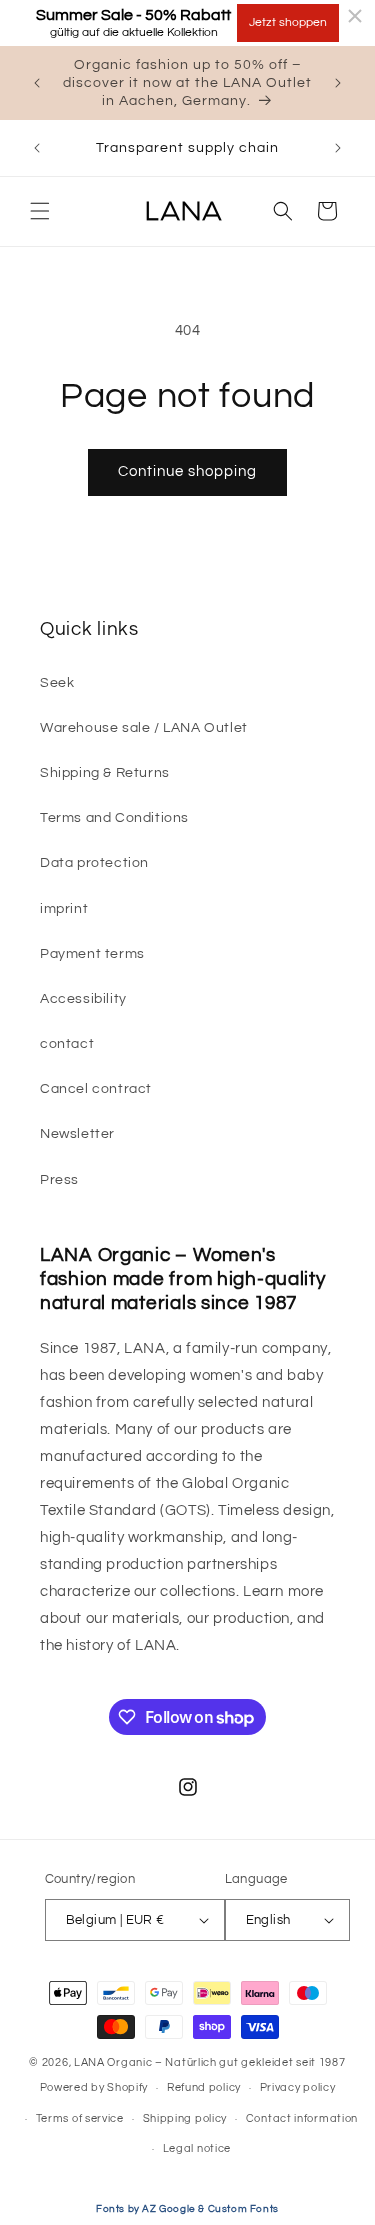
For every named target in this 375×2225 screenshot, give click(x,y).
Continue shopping (187, 471)
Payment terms (92, 954)
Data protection (94, 863)
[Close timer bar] (355, 16)
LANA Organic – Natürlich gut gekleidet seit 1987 (210, 2062)
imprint (64, 909)
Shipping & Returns (105, 773)
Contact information (302, 2118)
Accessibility (83, 999)
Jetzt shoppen (288, 22)
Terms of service (80, 2118)
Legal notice (197, 2148)
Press (59, 1180)
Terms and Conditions (114, 818)
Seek (57, 683)
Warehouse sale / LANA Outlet (144, 728)
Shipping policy (185, 2118)
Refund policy (204, 2087)
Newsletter (77, 1134)
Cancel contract (96, 1089)
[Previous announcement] (37, 83)
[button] (40, 211)
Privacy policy (298, 2087)
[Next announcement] (338, 83)
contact (67, 1044)
